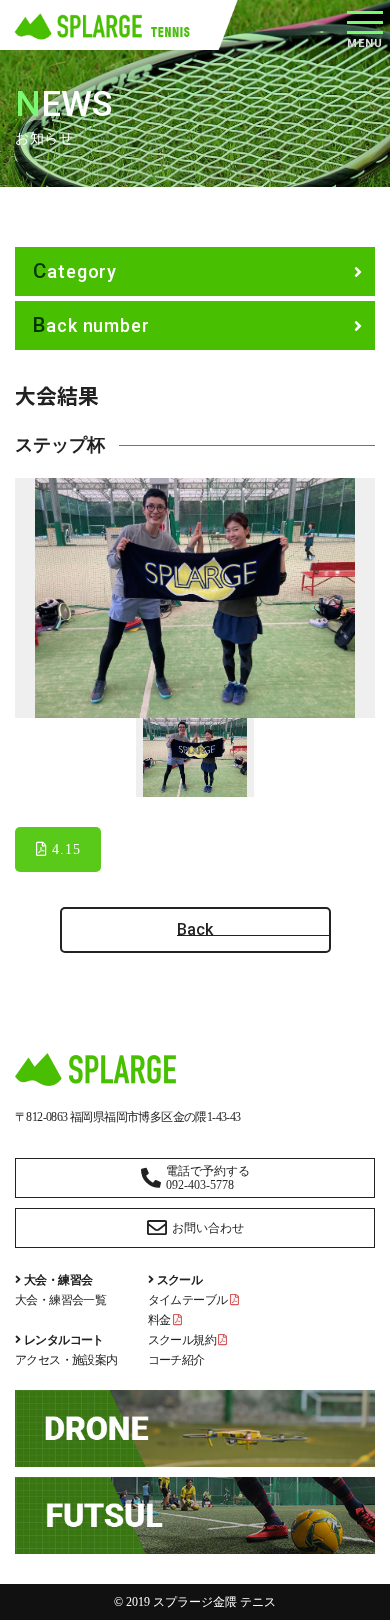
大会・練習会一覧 (60, 1300)
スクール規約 (183, 1340)
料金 (160, 1320)
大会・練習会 (58, 1280)
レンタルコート (64, 1340)
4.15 (64, 849)
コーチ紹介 (176, 1360)
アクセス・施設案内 (66, 1360)
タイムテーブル (189, 1300)
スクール (180, 1280)
